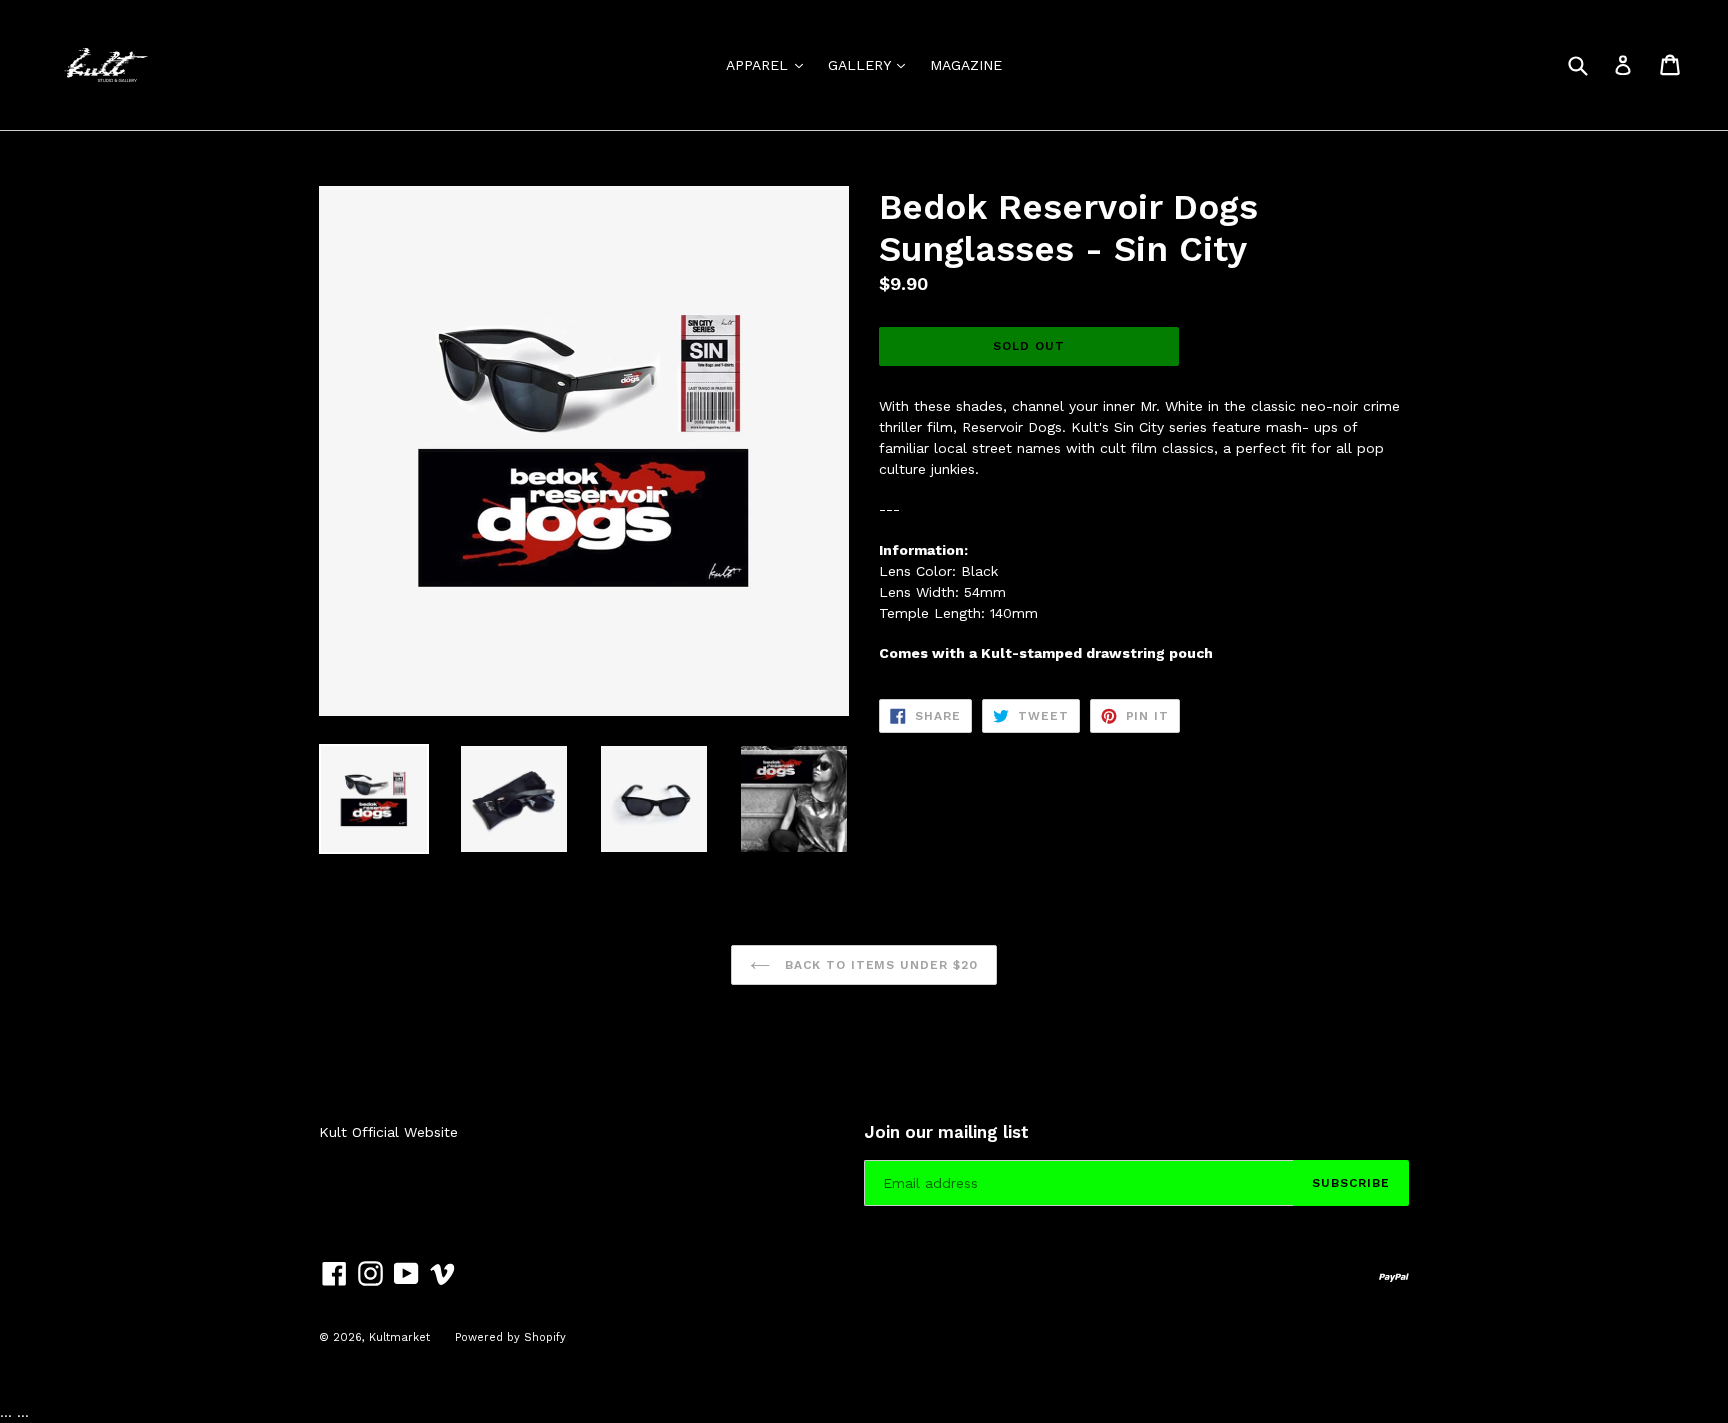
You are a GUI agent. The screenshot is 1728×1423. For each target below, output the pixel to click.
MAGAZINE (966, 65)
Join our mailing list (946, 1132)
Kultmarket (399, 1337)
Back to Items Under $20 (879, 965)
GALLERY (871, 64)
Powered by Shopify (510, 1337)
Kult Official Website (388, 1132)
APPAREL (769, 64)
